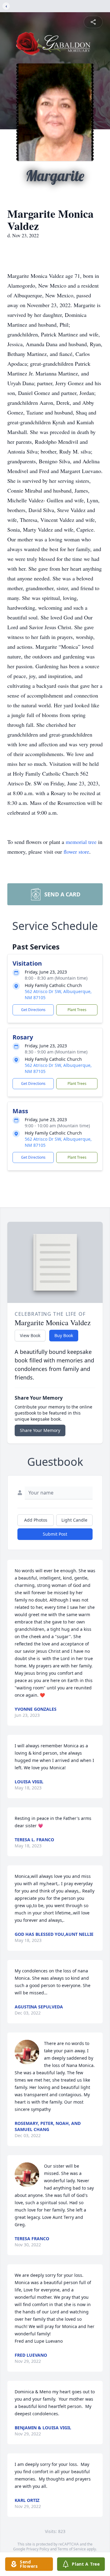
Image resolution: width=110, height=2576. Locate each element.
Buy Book (64, 1335)
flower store (76, 852)
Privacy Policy (38, 2549)
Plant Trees (77, 1010)
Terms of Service (72, 2549)
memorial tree (81, 842)
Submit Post (55, 1534)
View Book (30, 1335)
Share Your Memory (40, 1430)
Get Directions (33, 1010)
